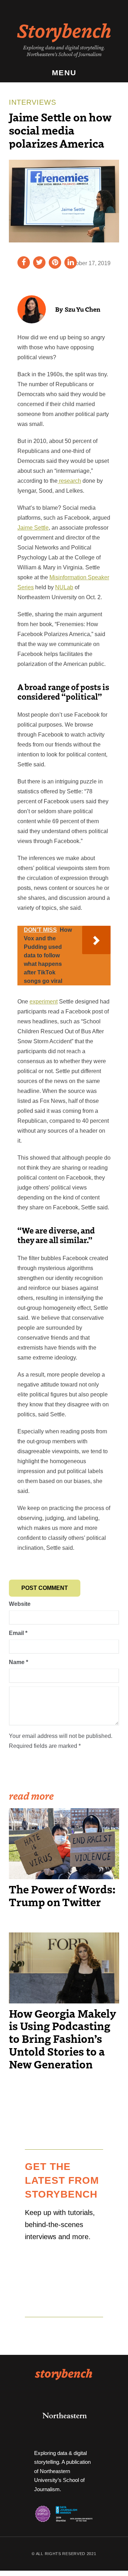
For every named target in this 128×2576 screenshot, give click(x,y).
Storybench (64, 30)
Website (20, 1604)
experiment (44, 1002)
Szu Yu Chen (82, 309)
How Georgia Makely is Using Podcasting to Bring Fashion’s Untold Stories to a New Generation (62, 2039)
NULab (64, 587)
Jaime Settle (33, 528)
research (69, 481)
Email (18, 1633)
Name (18, 1662)
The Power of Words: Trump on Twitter (62, 1895)
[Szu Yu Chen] (32, 309)
